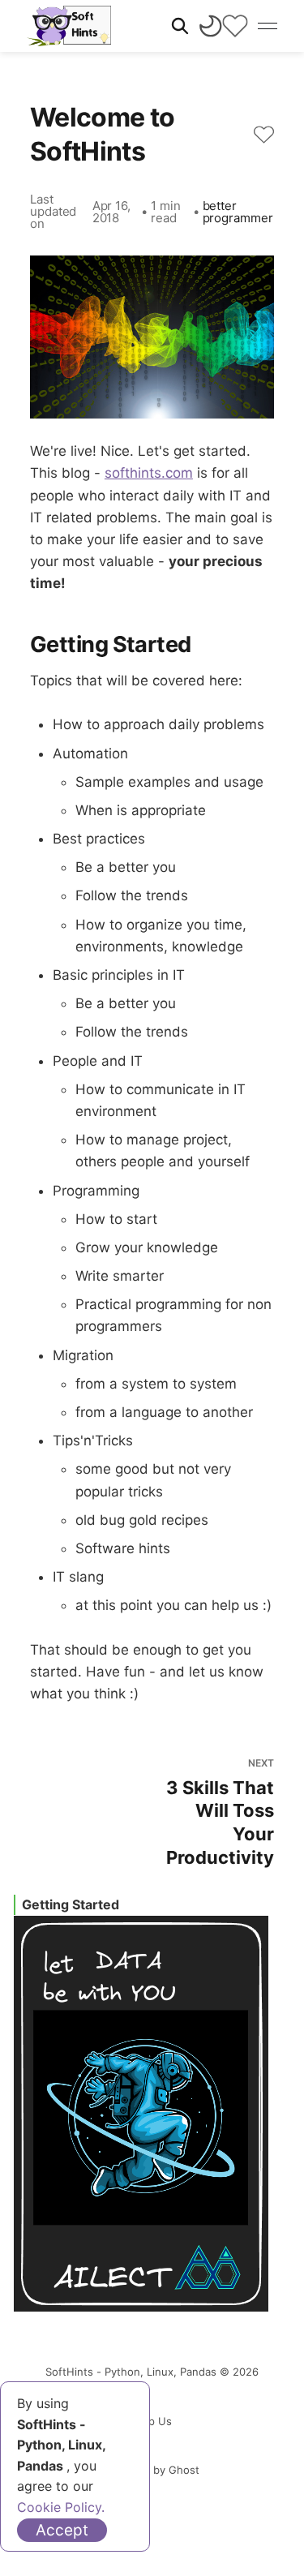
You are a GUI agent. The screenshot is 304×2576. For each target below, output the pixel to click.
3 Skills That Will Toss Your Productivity (220, 1812)
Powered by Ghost (152, 2470)
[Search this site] (180, 26)
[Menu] (268, 26)
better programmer (238, 212)
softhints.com (149, 473)
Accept (62, 2530)
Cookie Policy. (61, 2507)
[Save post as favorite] (264, 135)
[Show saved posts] (235, 26)
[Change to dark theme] (211, 26)
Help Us (152, 2421)
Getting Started (71, 1904)
